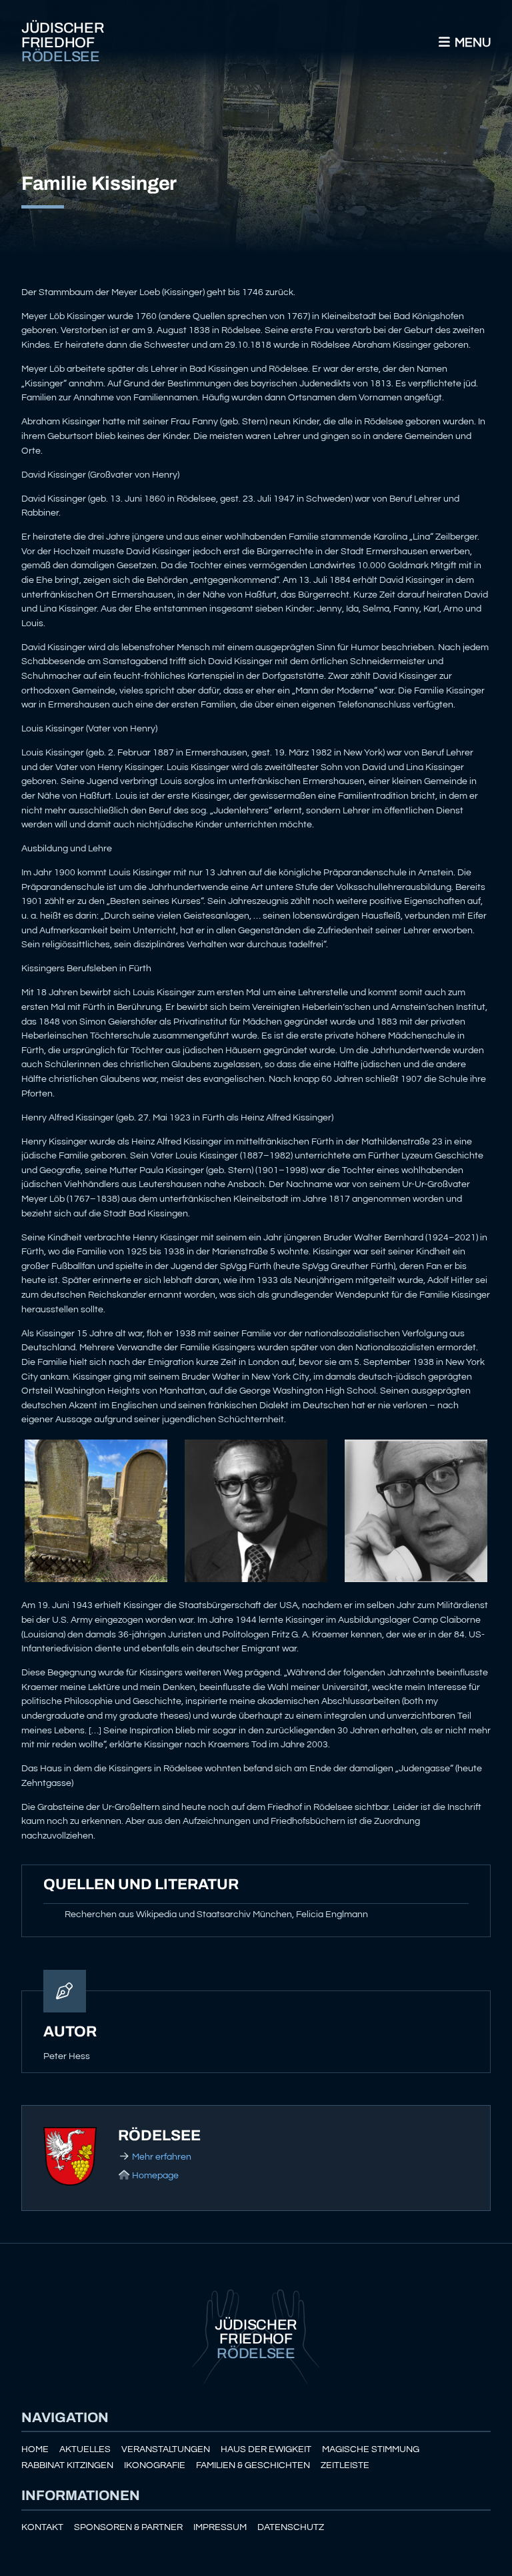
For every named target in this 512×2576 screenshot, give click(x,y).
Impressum (220, 2527)
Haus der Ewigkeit (266, 2449)
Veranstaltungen (166, 2449)
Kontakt (42, 2527)
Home (35, 2449)
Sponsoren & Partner (128, 2527)
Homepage (155, 2175)
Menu (471, 43)
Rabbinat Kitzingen (67, 2465)
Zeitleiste (345, 2465)
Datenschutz (291, 2527)
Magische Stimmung (371, 2449)
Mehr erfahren (162, 2157)
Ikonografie (155, 2465)
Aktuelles (85, 2449)
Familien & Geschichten (253, 2465)
